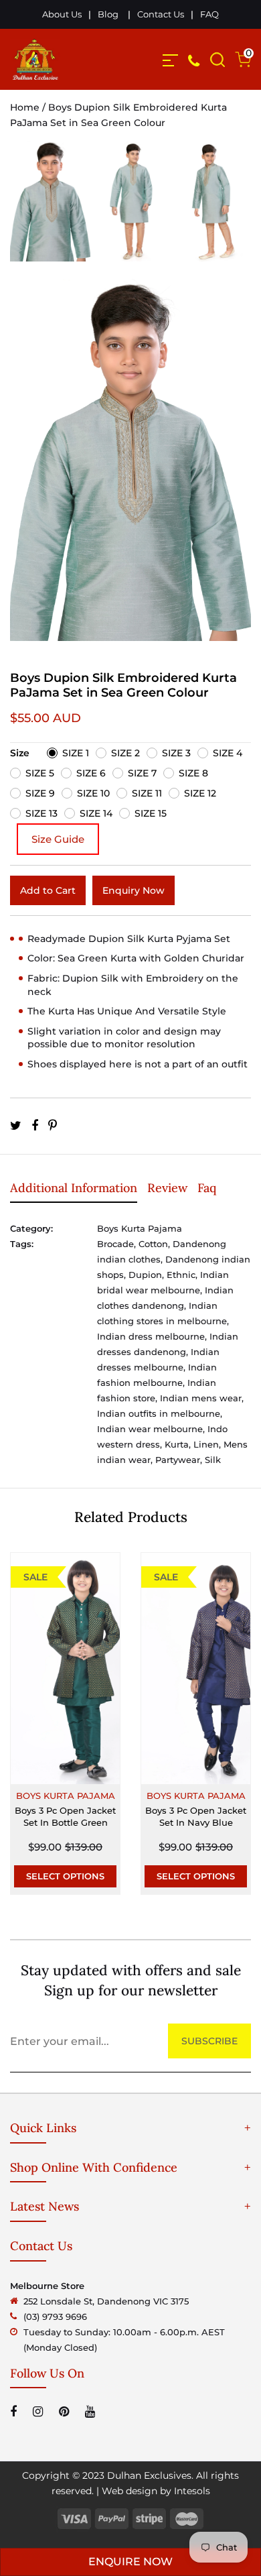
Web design (129, 2491)
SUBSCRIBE (209, 2041)
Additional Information (74, 1188)
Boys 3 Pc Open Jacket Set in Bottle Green (65, 1816)
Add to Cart (48, 890)
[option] (50, 210)
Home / (29, 107)
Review (167, 1188)
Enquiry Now (134, 890)
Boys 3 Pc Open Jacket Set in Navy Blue (196, 1816)
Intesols (192, 2491)
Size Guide (58, 839)
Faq (207, 1188)
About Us (62, 14)
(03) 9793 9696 (55, 2317)
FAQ (209, 14)
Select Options (65, 1876)
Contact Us (161, 14)
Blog (108, 14)
